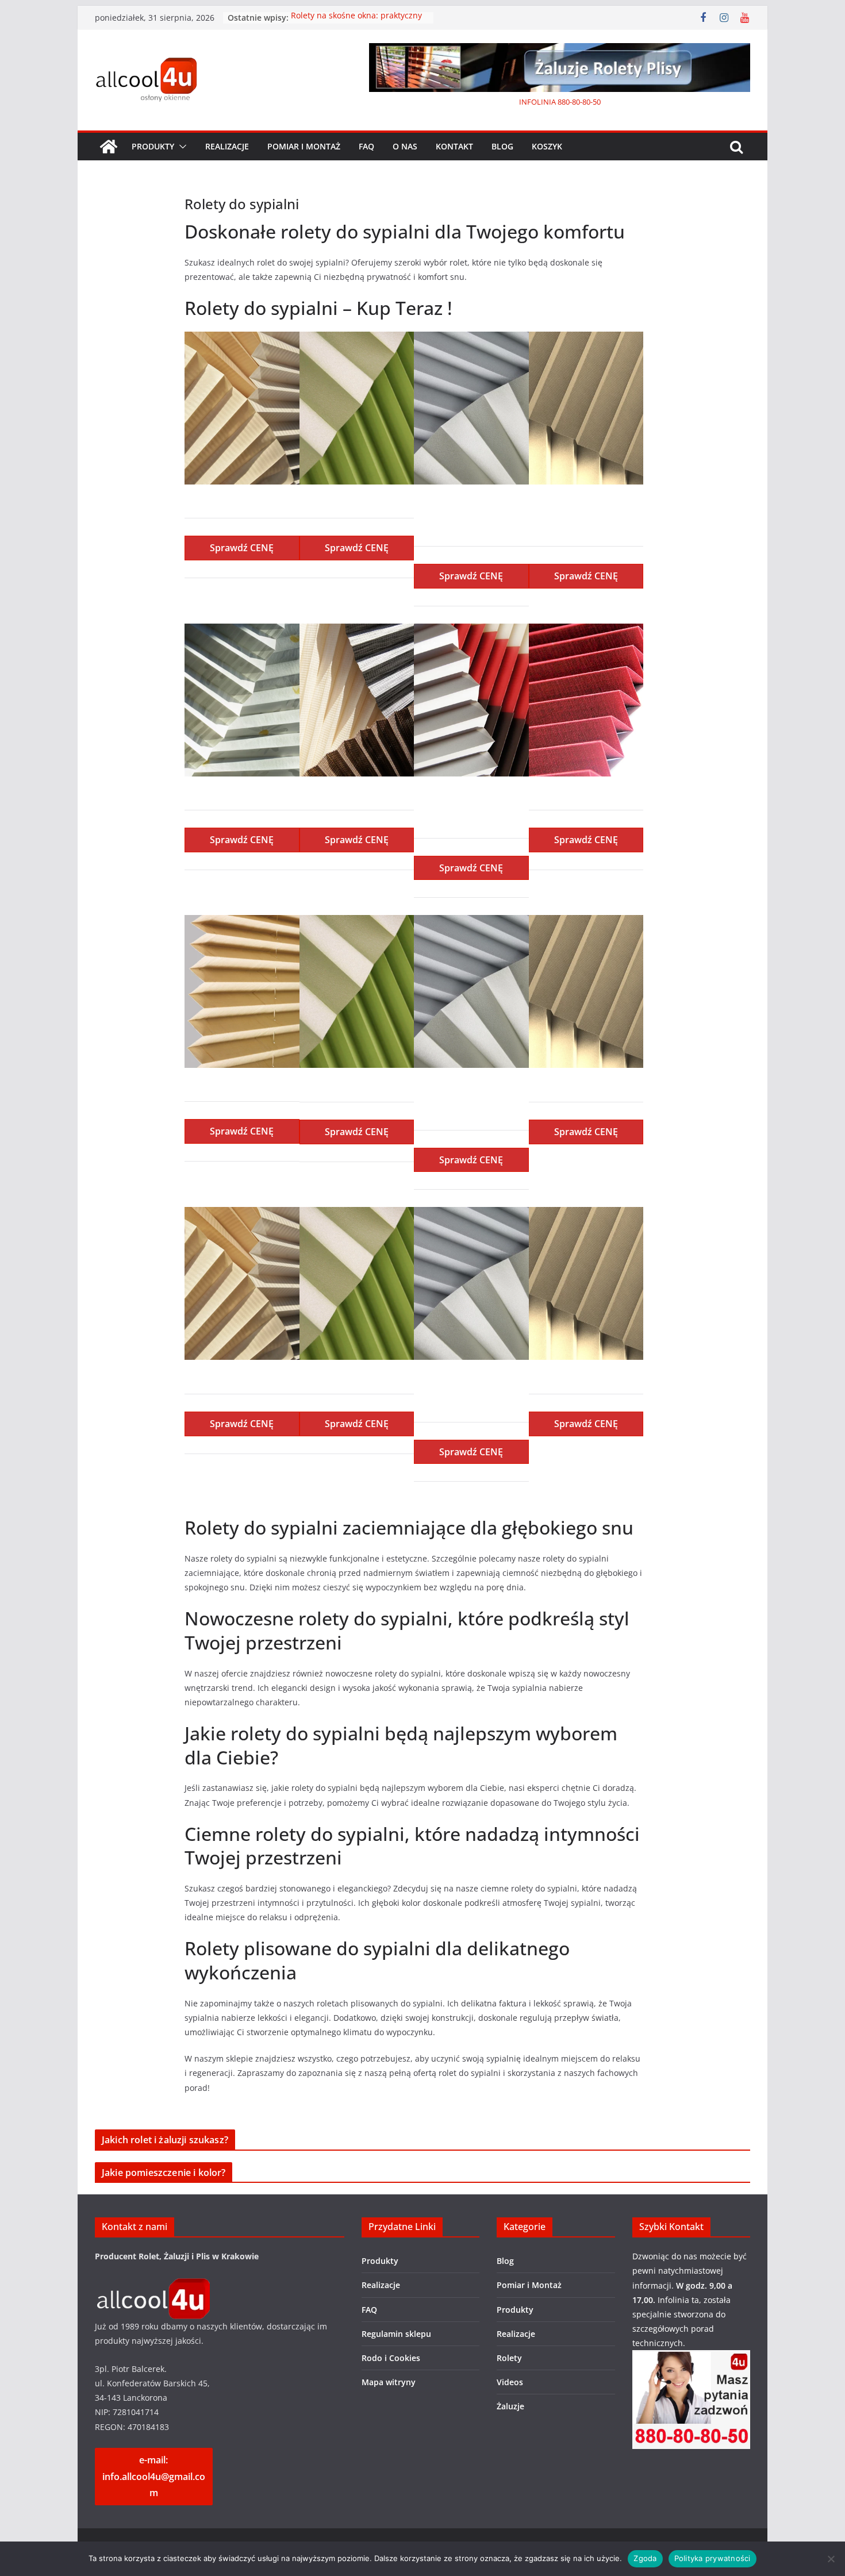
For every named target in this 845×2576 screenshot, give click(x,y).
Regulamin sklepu (396, 2334)
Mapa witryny (389, 2382)
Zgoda (645, 2558)
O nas (405, 146)
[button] (180, 147)
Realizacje (227, 146)
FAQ (366, 146)
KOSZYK (547, 146)
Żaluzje (510, 2406)
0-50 (594, 102)
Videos (510, 2382)
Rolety (509, 2358)
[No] (831, 2559)
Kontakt (454, 146)
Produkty (153, 146)
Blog (502, 146)
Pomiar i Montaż (304, 146)
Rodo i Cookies (391, 2358)
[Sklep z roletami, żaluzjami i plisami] (109, 147)
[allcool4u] (152, 2285)
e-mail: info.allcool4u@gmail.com (154, 2477)
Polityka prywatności (713, 2558)
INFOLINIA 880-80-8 (553, 102)
